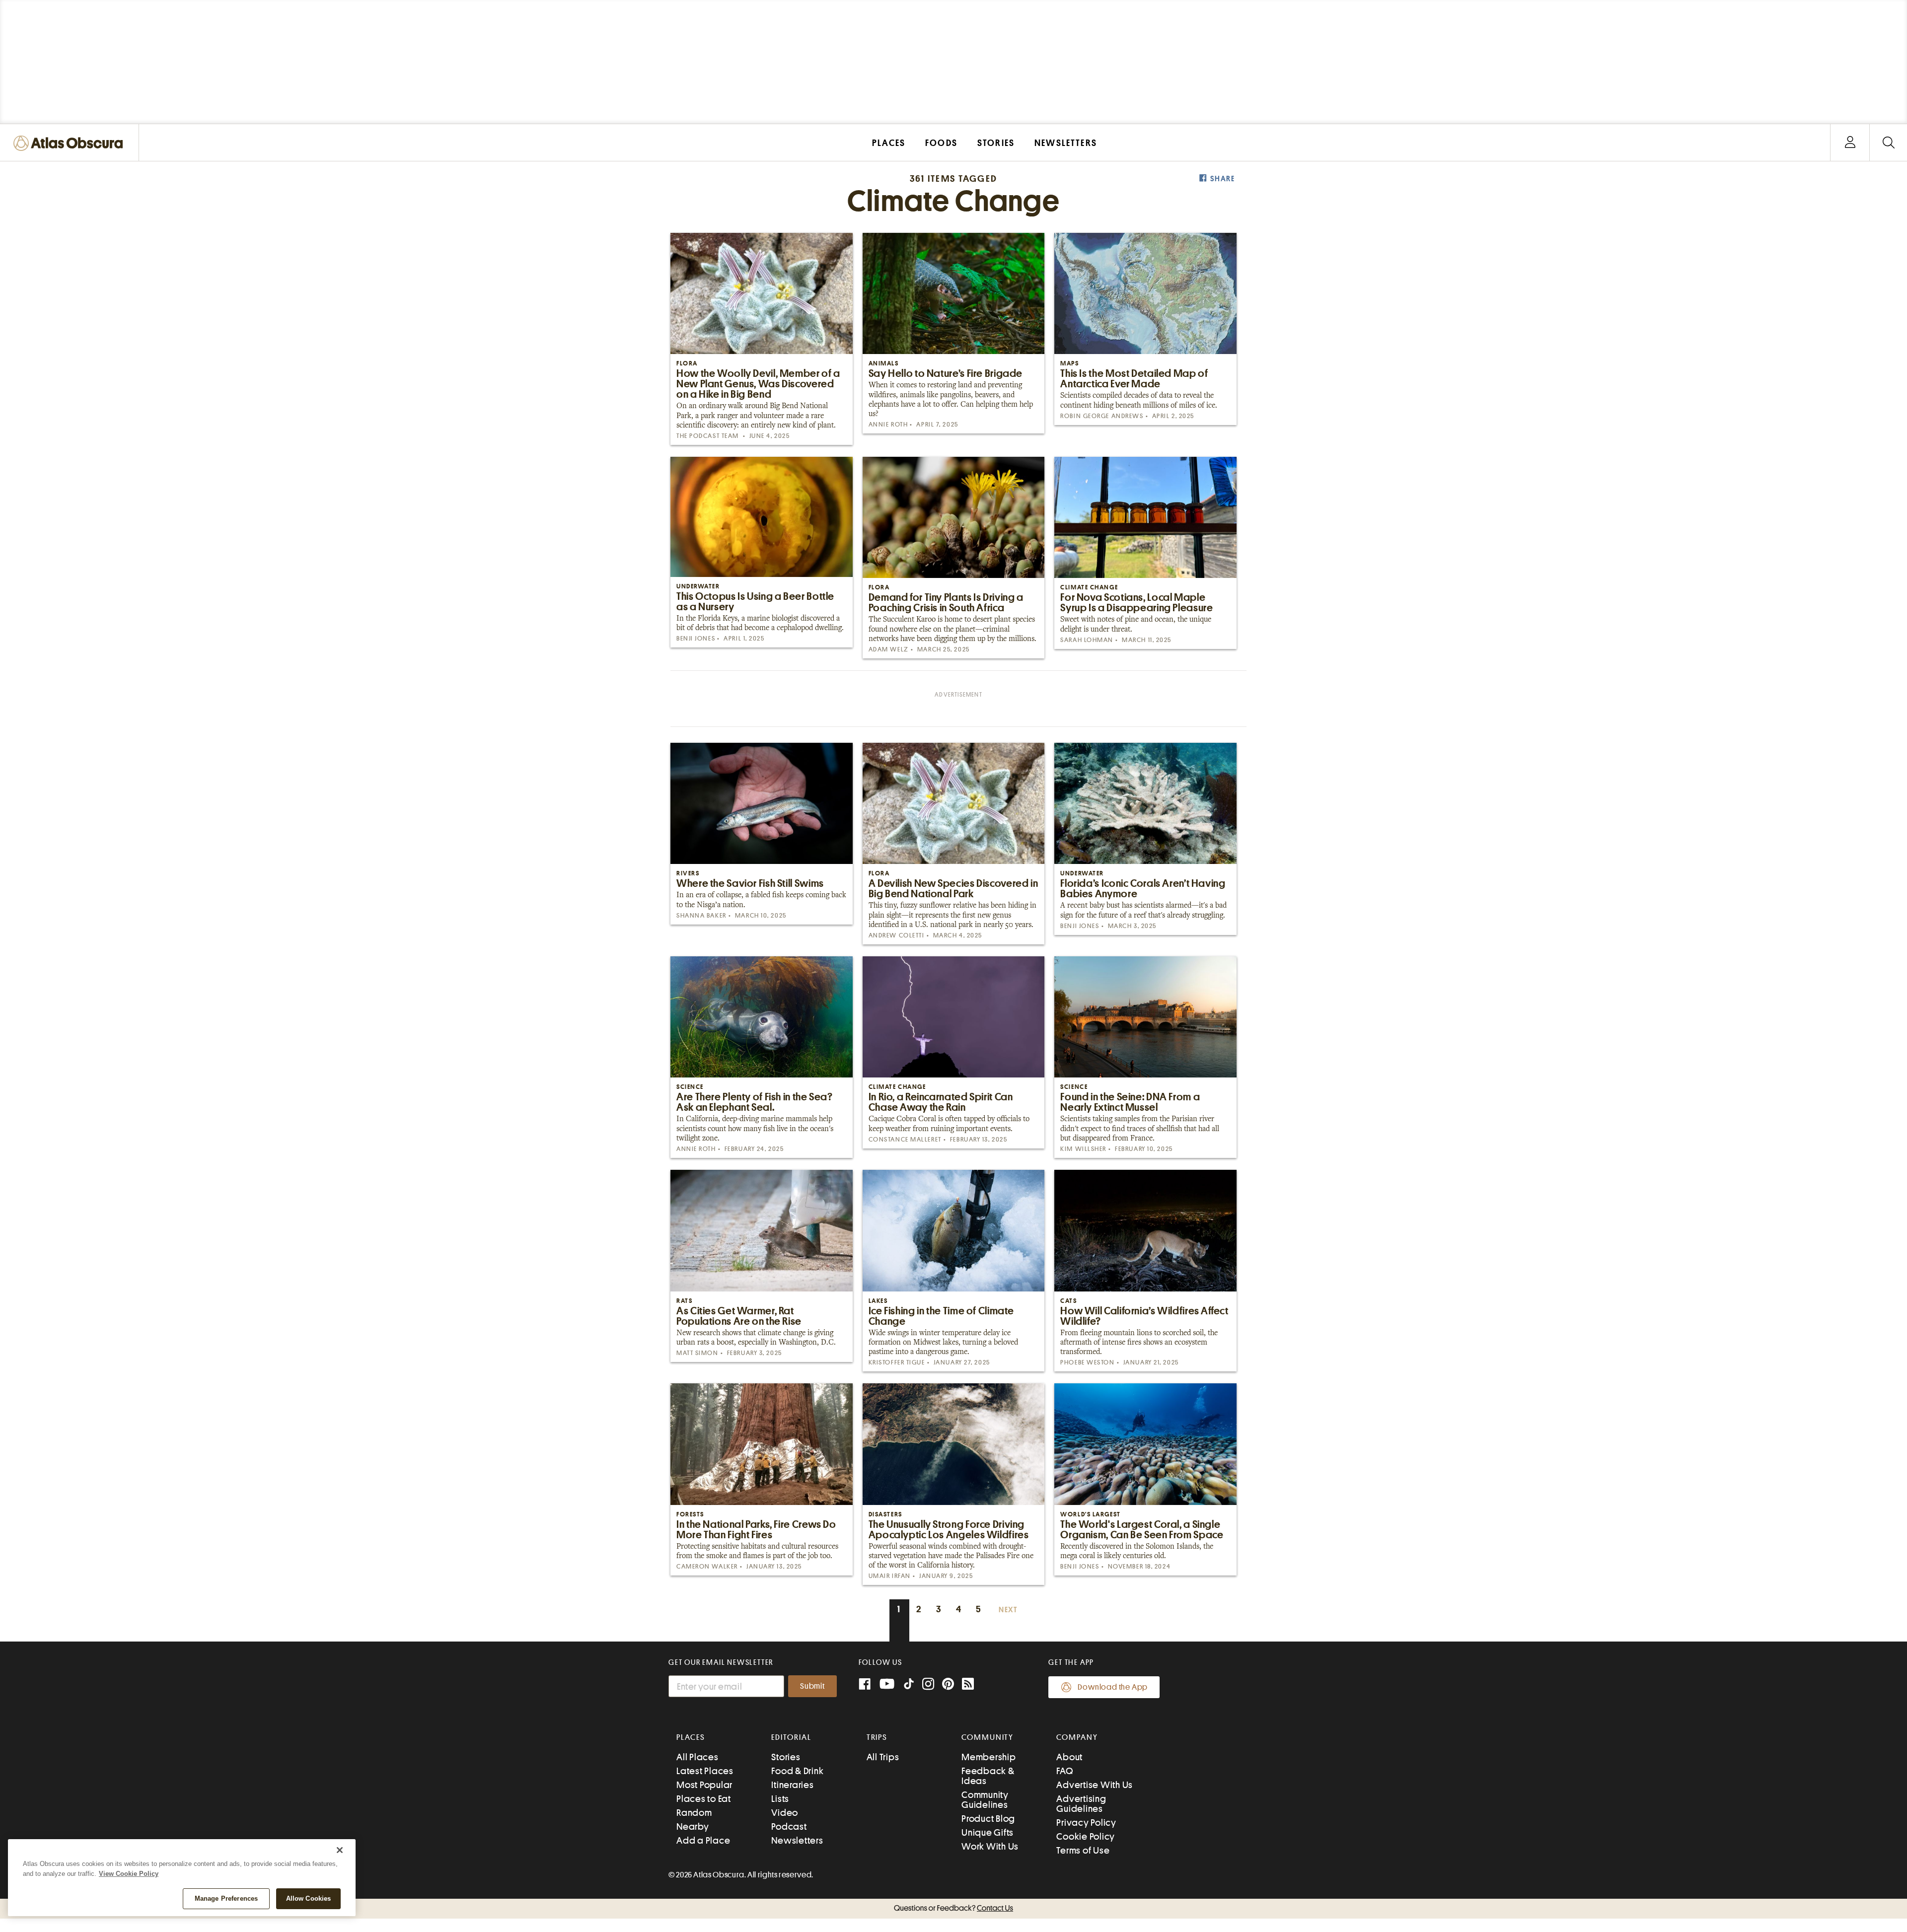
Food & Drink (797, 1771)
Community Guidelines (985, 1800)
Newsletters (797, 1840)
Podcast (789, 1826)
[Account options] (1850, 143)
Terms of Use (1083, 1850)
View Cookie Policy (129, 1874)
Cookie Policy (1086, 1836)
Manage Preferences (226, 1898)
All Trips (883, 1757)
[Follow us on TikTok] (909, 1686)
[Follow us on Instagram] (928, 1685)
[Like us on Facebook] (865, 1685)
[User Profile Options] (1850, 143)
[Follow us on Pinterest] (948, 1685)
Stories (786, 1757)
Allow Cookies (309, 1898)
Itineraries (792, 1785)
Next (1008, 1610)
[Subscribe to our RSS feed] (968, 1685)
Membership (989, 1757)
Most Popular (704, 1785)
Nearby (693, 1826)
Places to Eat (704, 1799)
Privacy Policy (1086, 1823)
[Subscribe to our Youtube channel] (887, 1685)
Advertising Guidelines (1081, 1804)
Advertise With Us (1095, 1785)
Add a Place (703, 1840)
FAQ (1064, 1771)
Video (785, 1813)
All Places (697, 1757)
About (1069, 1757)
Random (694, 1813)
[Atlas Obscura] (71, 144)
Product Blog (988, 1819)
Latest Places (705, 1771)
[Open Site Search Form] (1888, 143)
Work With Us (990, 1846)
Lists (780, 1799)
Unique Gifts (988, 1832)
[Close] (340, 1850)
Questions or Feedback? (953, 1908)
